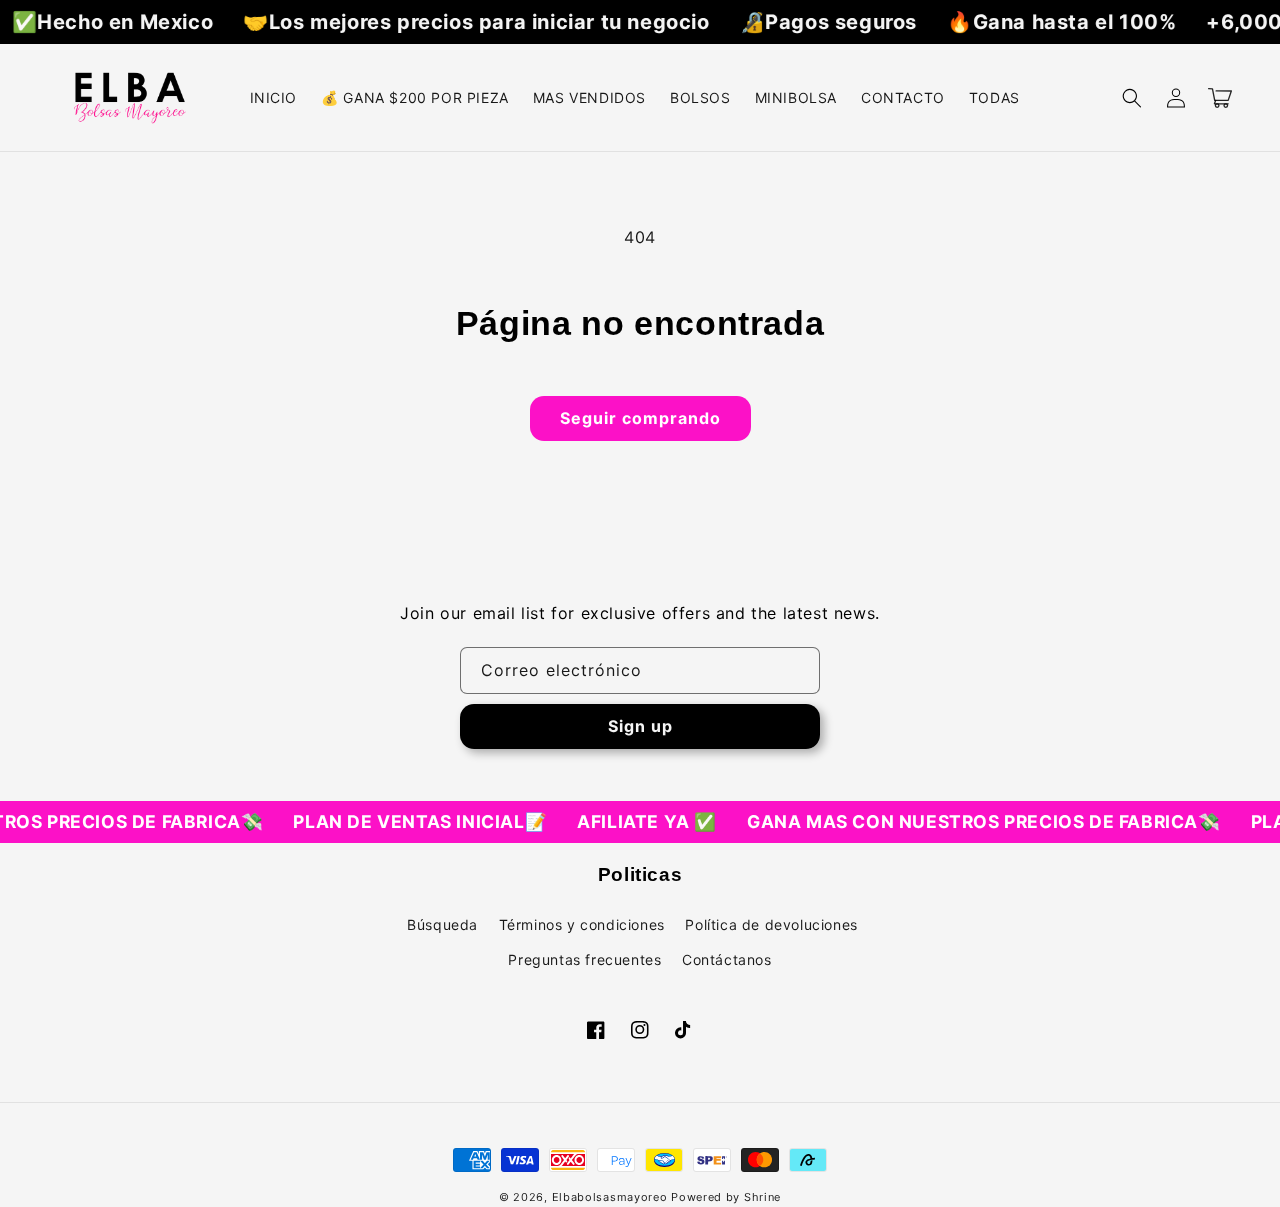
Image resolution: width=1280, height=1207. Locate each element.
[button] (1132, 98)
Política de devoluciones (771, 924)
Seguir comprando (640, 418)
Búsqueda (442, 924)
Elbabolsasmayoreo (610, 1197)
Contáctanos (727, 959)
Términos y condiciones (582, 924)
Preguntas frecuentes (584, 959)
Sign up (640, 726)
